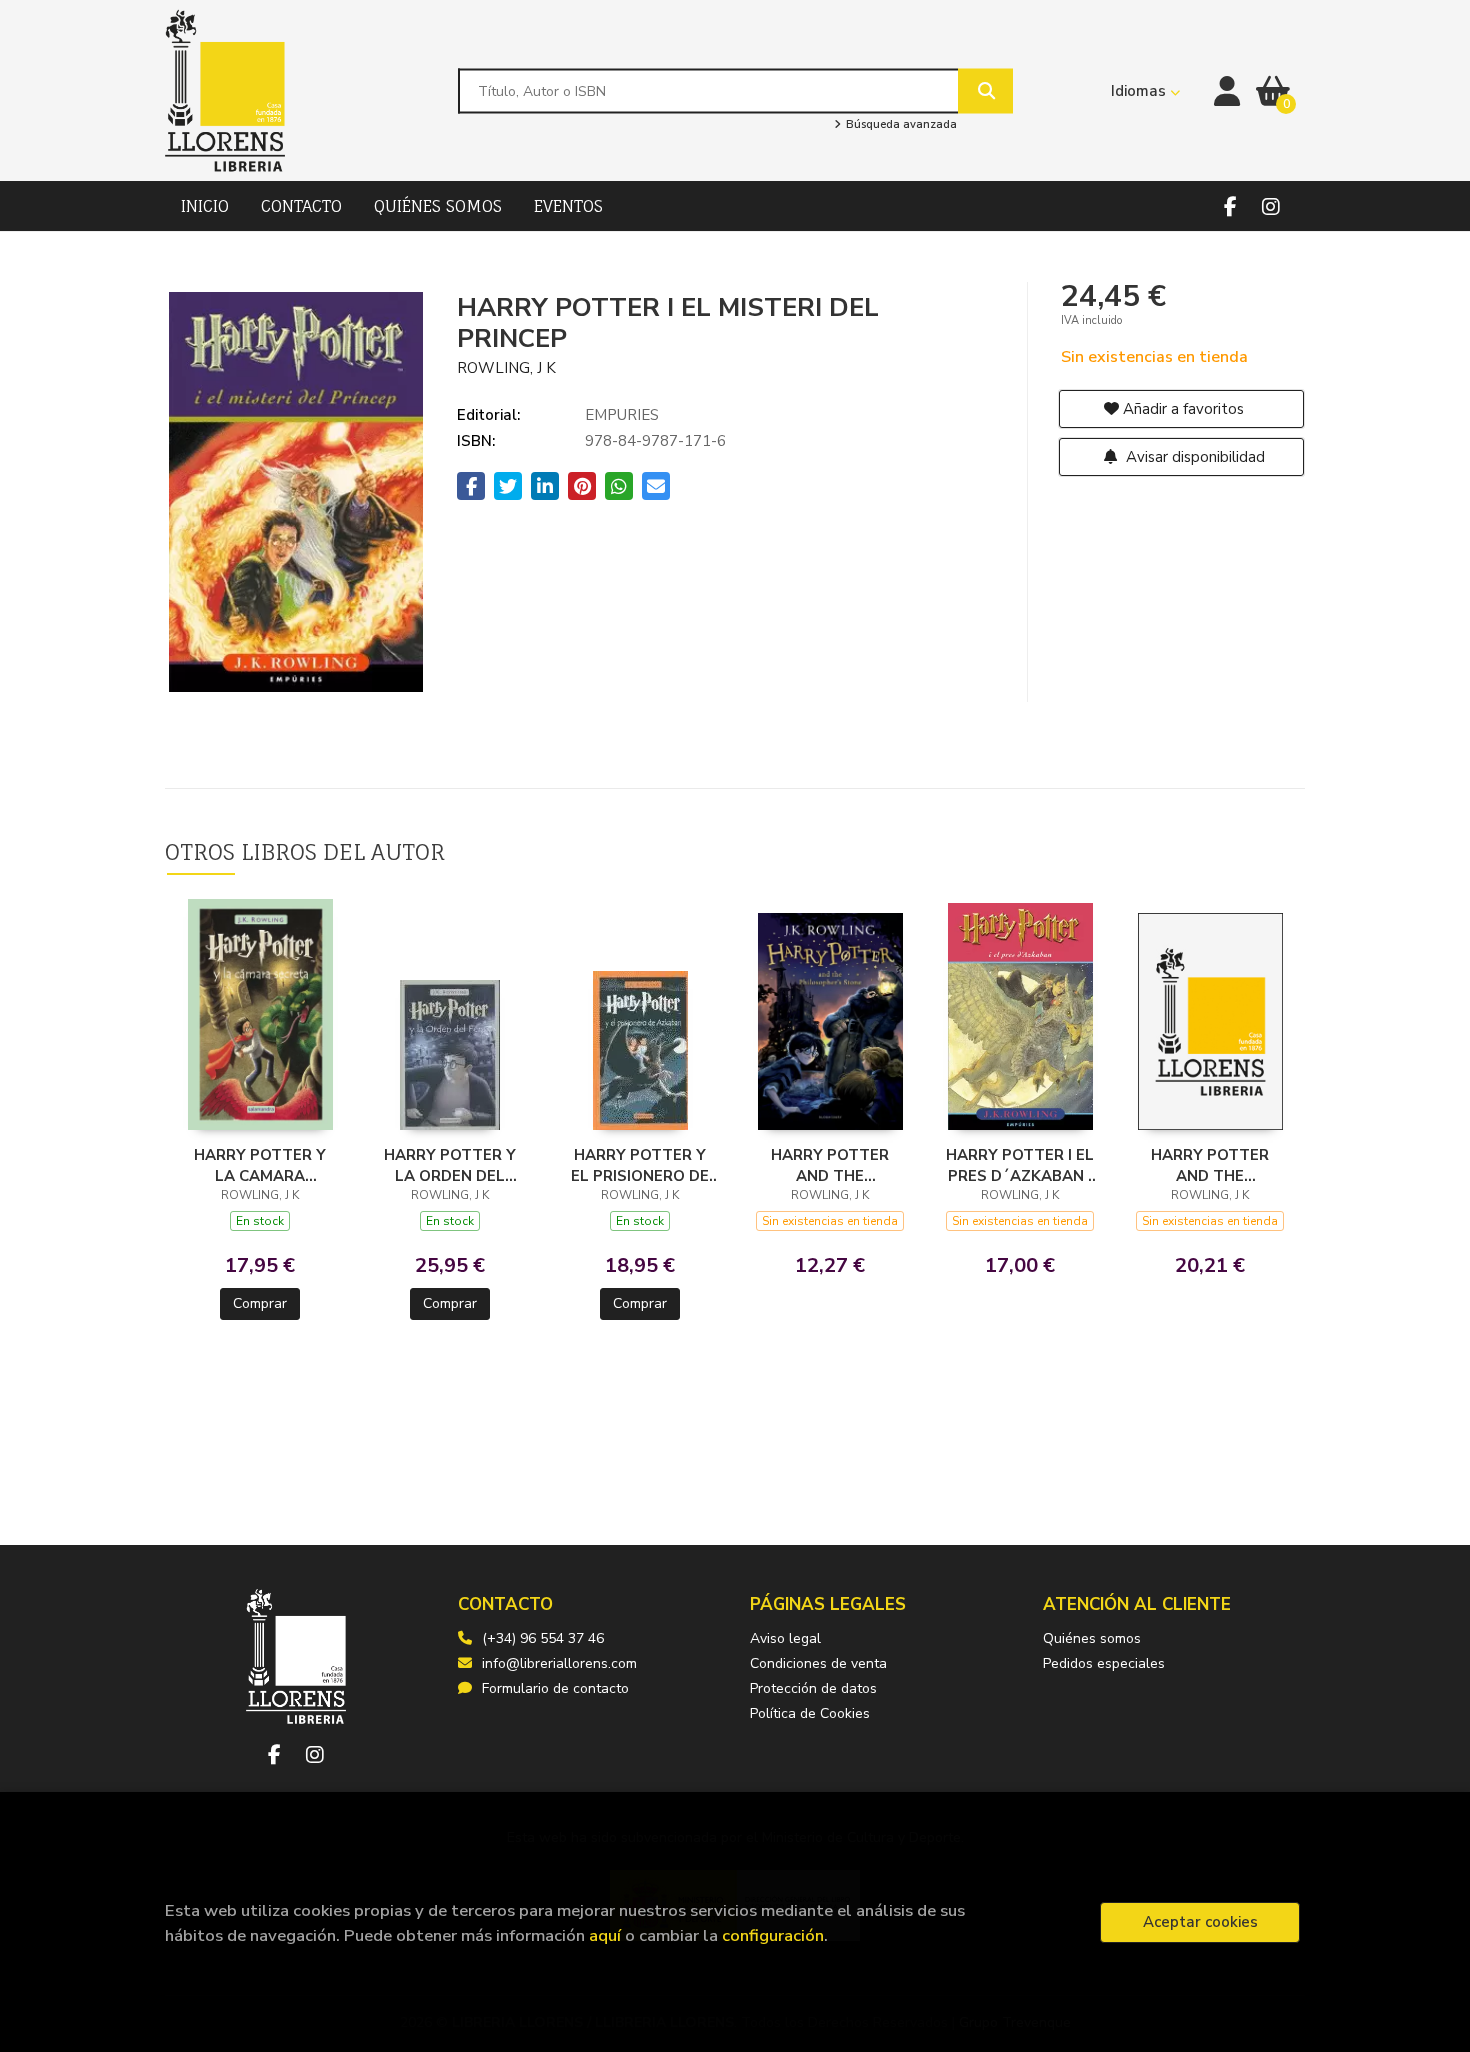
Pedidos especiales (1104, 1663)
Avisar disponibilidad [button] (1193, 457)
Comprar (260, 1303)
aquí (605, 1935)
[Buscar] (985, 90)
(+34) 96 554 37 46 (543, 1638)
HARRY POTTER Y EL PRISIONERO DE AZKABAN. (640, 1165)
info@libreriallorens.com (559, 1663)
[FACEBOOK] (1230, 206)
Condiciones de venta (818, 1663)
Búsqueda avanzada (899, 125)
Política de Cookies (810, 1713)
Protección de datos (813, 1688)
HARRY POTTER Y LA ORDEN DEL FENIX (450, 1165)
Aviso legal (785, 1638)
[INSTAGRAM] (1270, 206)
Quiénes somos (1092, 1638)
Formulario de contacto (555, 1688)
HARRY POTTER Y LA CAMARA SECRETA (260, 1165)
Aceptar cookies (1200, 1922)
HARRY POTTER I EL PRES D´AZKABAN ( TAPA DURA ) (1020, 1165)
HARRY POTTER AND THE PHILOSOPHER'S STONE (830, 1165)
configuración (773, 1935)
